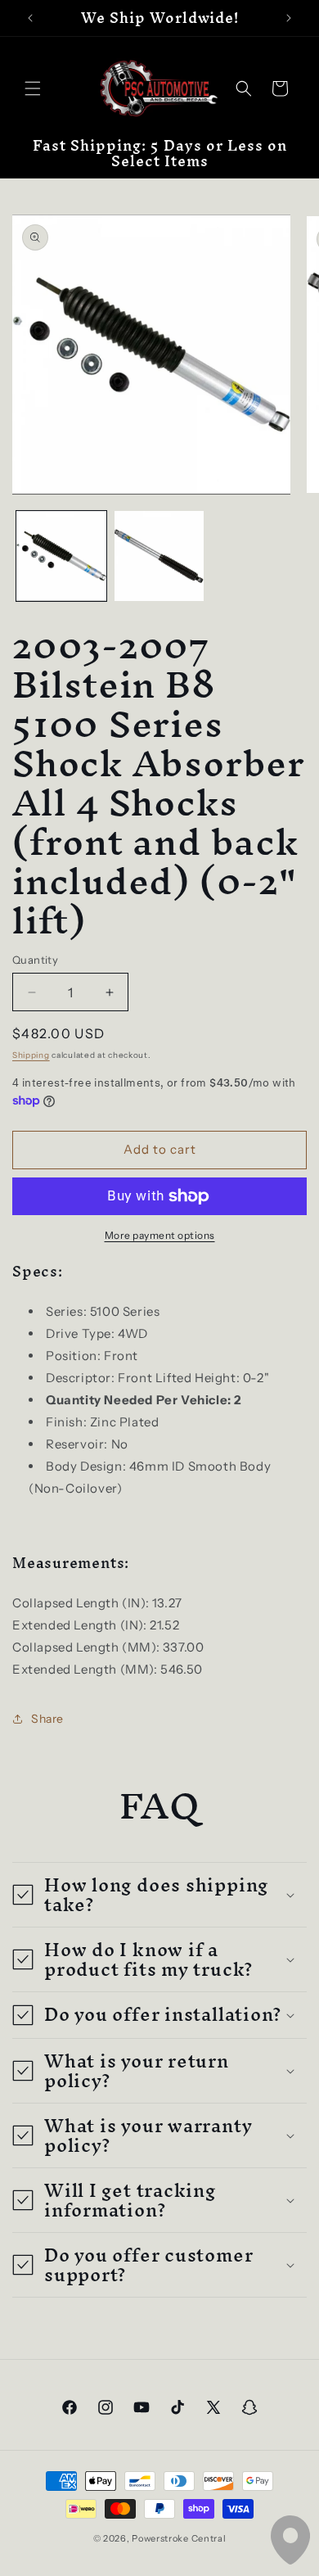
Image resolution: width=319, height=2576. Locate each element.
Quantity (35, 960)
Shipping (31, 1055)
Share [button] (47, 1719)
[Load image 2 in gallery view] (159, 556)
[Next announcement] (289, 18)
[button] (33, 88)
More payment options (160, 1235)
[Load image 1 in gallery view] (61, 556)
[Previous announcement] (30, 18)
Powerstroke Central (179, 2538)
